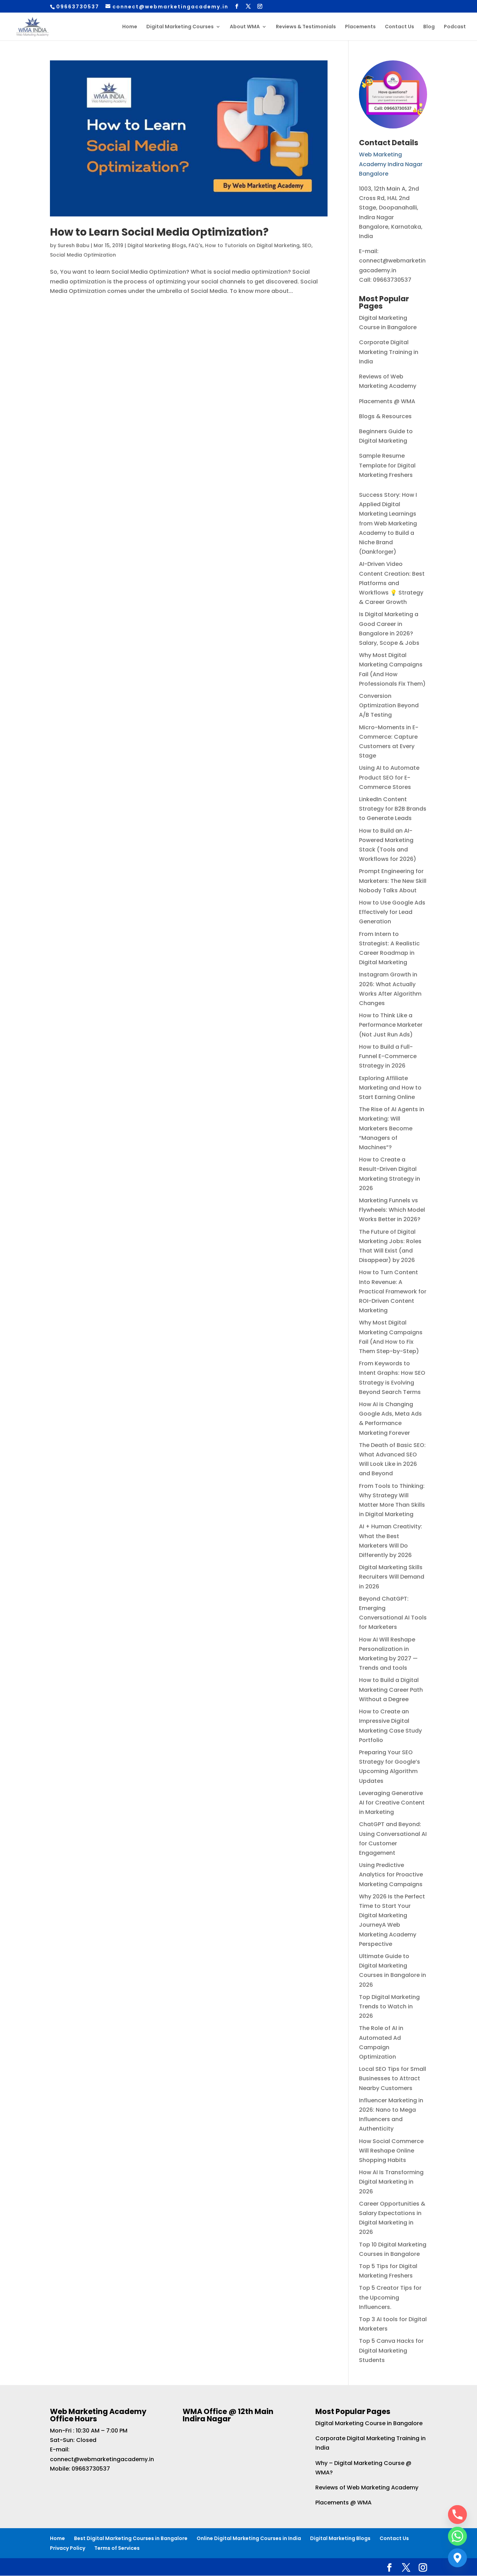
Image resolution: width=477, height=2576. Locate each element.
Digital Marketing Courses (180, 27)
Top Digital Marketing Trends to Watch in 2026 (389, 2006)
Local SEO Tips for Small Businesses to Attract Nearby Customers (392, 2078)
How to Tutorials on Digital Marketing (252, 245)
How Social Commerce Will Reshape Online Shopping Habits (391, 2151)
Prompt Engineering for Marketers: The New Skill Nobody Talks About (393, 881)
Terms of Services (117, 2548)
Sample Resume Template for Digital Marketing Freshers (387, 465)
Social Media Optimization (83, 255)
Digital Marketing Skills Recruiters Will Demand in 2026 (392, 1577)
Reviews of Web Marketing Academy (367, 2488)
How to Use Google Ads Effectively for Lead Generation (392, 912)
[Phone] (457, 2515)
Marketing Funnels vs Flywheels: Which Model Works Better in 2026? (392, 1210)
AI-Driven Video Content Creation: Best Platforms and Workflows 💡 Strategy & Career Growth (392, 583)
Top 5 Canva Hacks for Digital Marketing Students (391, 2350)
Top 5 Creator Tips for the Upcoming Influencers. (390, 2297)
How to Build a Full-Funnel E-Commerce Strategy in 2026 (388, 1056)
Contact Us (399, 27)
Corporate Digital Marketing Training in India (389, 352)
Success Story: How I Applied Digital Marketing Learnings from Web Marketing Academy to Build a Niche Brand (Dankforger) (388, 523)
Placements (360, 27)
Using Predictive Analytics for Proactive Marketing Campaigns (391, 1874)
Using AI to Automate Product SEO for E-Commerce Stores (389, 777)
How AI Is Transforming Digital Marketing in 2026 (391, 2182)
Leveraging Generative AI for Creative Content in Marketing (392, 1803)
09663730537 (91, 2469)
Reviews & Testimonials (306, 27)
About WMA (245, 27)
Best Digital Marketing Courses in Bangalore (131, 2538)
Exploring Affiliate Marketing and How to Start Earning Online (390, 1088)
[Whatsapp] (457, 2536)
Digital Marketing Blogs (157, 245)
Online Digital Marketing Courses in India (249, 2538)
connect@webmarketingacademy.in (102, 2459)
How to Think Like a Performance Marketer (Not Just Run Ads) (391, 1025)
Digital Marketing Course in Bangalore (369, 2423)
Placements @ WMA (387, 401)
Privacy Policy (68, 2548)
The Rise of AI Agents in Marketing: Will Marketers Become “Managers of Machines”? (392, 1128)
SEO (307, 245)
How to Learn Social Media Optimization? (159, 232)
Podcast (455, 27)
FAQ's (196, 245)
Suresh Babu (74, 245)
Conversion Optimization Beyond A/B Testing (389, 705)
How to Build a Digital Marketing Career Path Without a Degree (391, 1689)
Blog (429, 27)
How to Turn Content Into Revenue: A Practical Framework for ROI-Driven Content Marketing (393, 1291)
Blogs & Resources (385, 416)
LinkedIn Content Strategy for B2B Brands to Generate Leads (393, 809)
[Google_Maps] (457, 2558)
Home (130, 27)
